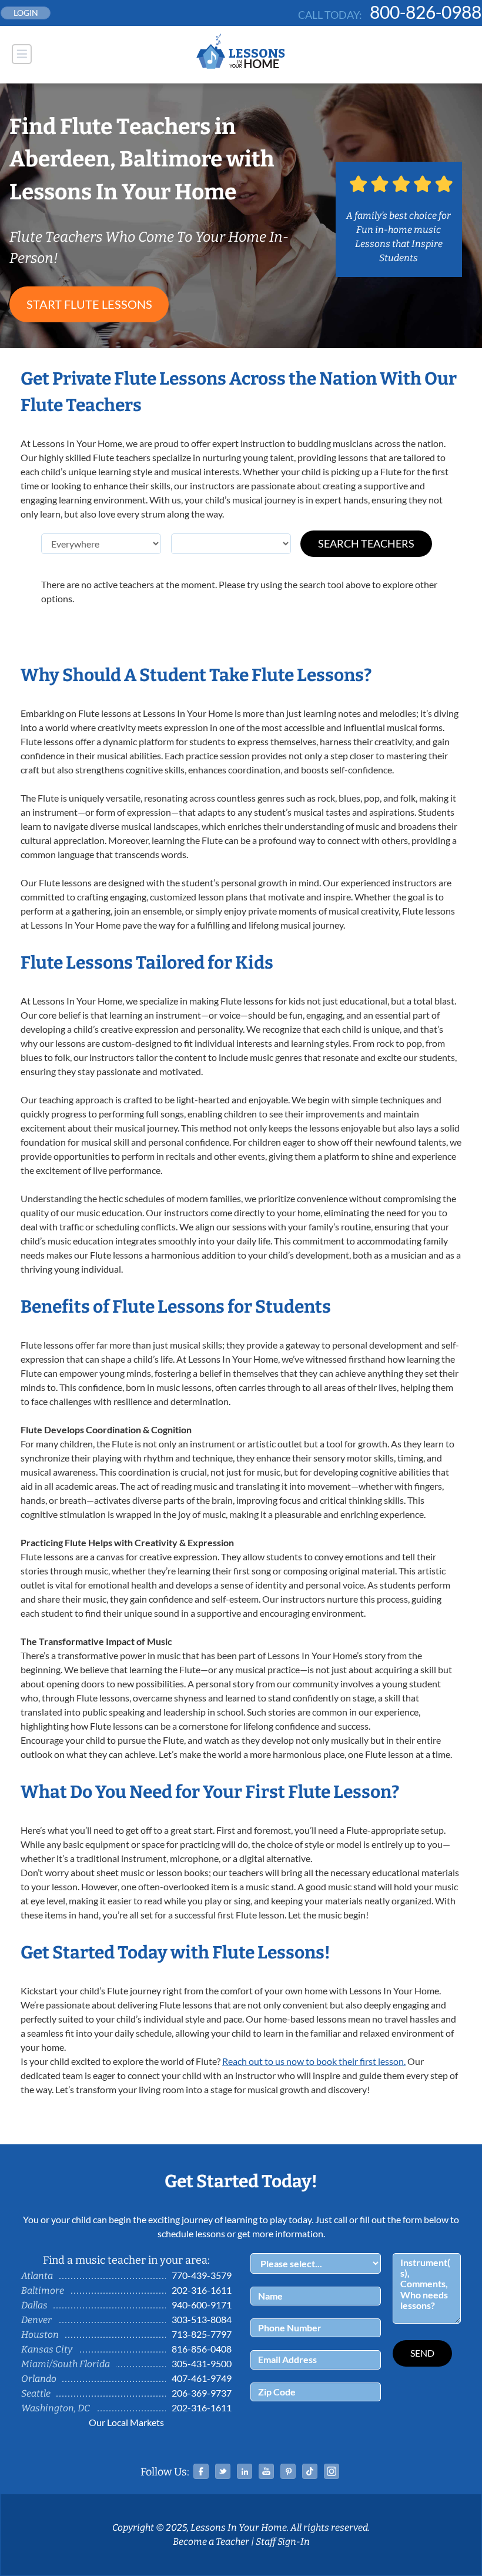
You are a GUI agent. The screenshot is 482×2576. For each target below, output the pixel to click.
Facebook (201, 2471)
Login (26, 13)
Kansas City (47, 2349)
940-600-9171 (202, 2305)
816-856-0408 (202, 2349)
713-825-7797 (202, 2334)
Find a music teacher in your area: (126, 2260)
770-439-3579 (202, 2275)
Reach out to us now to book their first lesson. (314, 2061)
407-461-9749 (202, 2378)
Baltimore (43, 2290)
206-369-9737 (202, 2393)
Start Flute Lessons (89, 304)
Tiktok (310, 2471)
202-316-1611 (202, 2290)
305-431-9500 (202, 2363)
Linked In (245, 2471)
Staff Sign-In (283, 2542)
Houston (40, 2335)
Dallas (34, 2305)
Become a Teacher (211, 2542)
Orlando (39, 2379)
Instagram (332, 2471)
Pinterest (288, 2471)
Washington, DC (56, 2408)
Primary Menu (22, 54)
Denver (36, 2320)
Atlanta (37, 2276)
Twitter (223, 2471)
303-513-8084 (202, 2319)
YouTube (266, 2471)
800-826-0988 (426, 12)
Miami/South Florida (66, 2364)
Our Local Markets (126, 2422)
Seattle (36, 2393)
